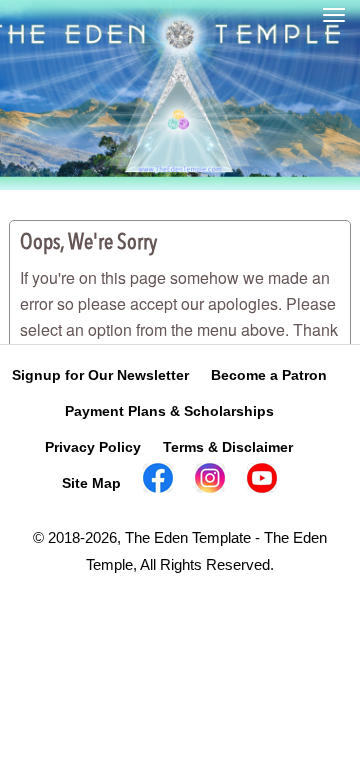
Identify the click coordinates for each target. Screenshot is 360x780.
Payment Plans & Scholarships (169, 411)
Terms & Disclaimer (228, 447)
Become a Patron (269, 375)
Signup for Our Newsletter (100, 375)
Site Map (91, 483)
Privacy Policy (93, 447)
